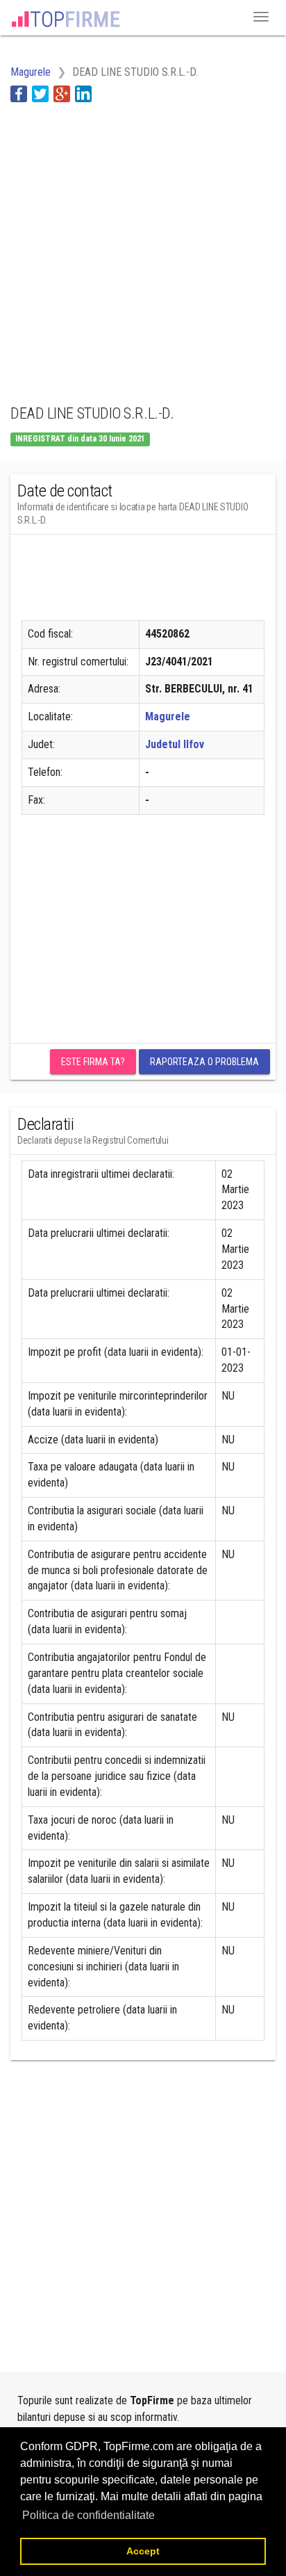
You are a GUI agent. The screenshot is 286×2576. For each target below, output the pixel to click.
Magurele (168, 716)
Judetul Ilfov (175, 744)
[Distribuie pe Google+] (62, 94)
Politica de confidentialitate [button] (89, 2515)
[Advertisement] (143, 245)
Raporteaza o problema (204, 1062)
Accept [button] (143, 2551)
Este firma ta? (93, 1062)
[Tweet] (40, 94)
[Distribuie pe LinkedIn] (83, 94)
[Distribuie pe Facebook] (19, 94)
